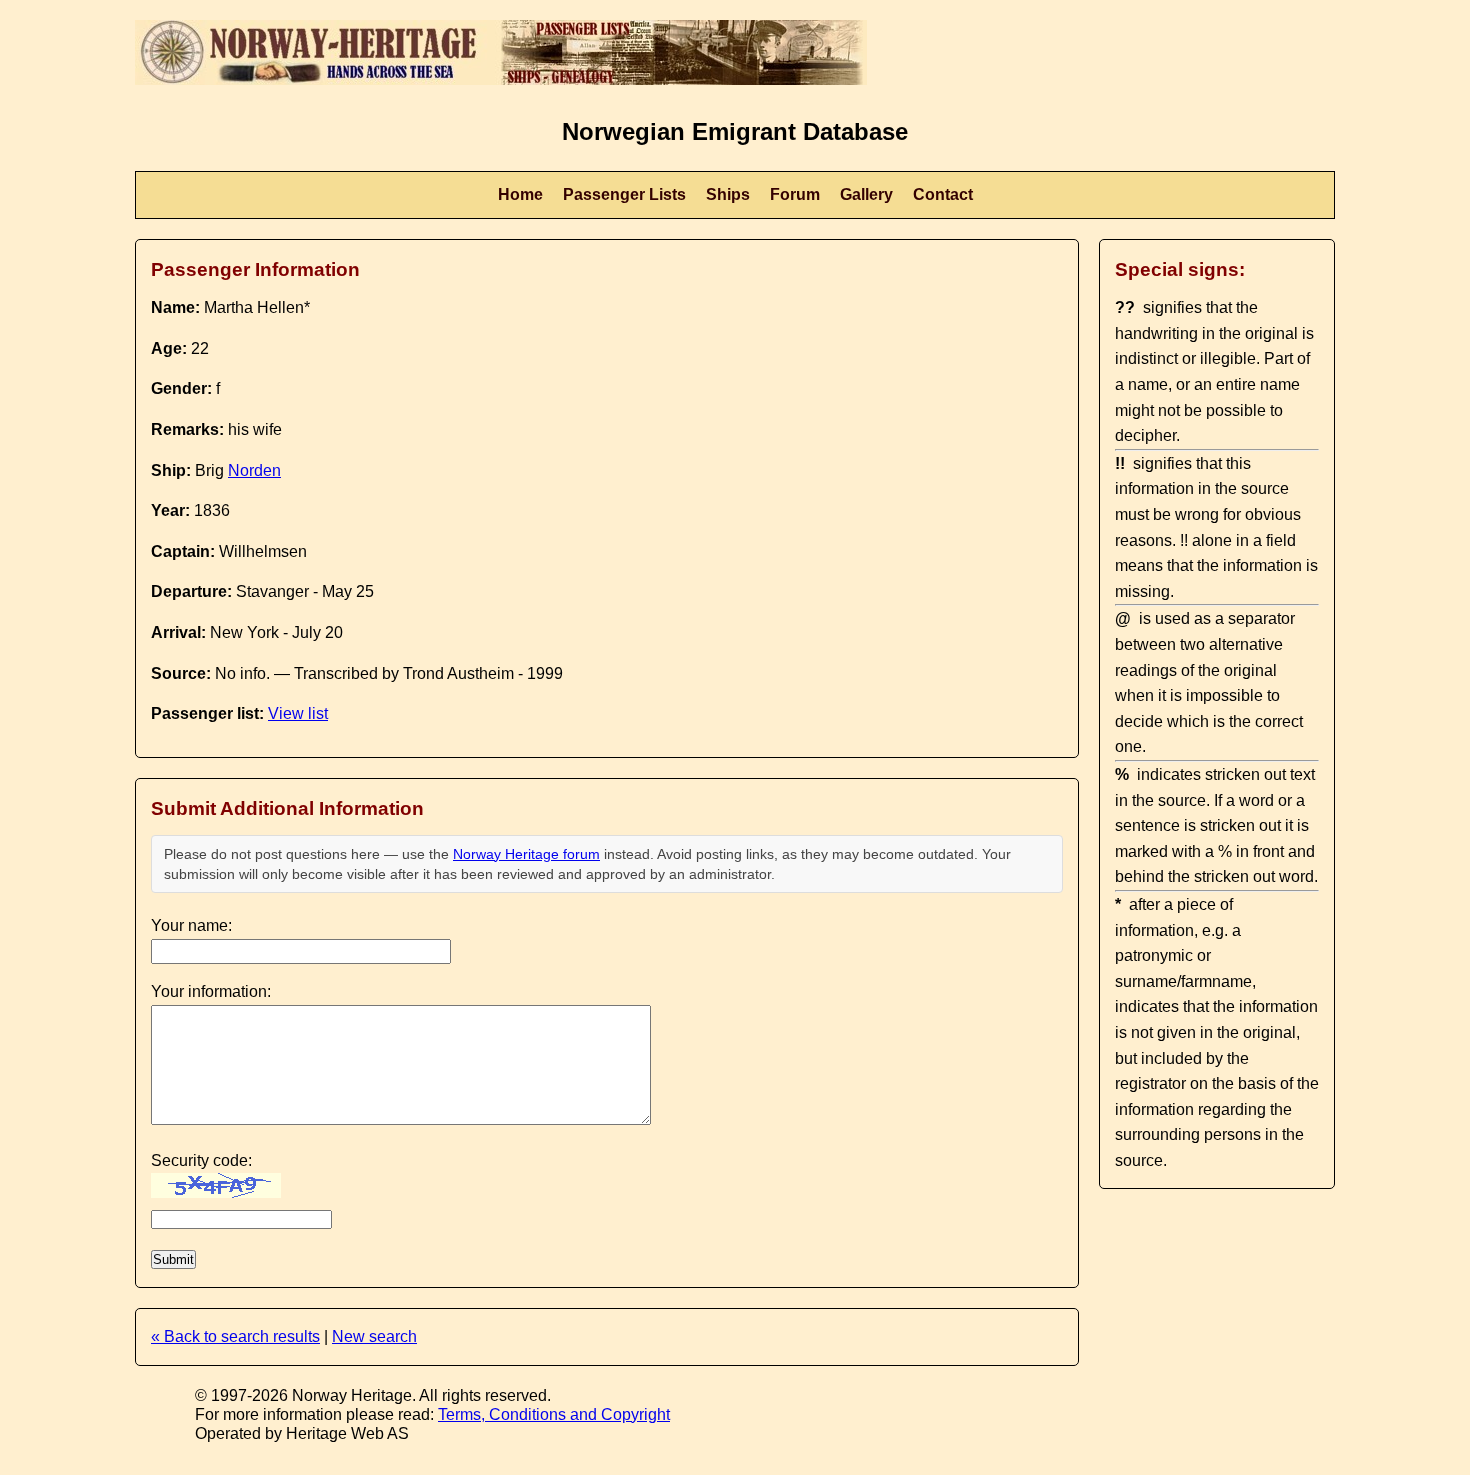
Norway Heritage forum (526, 854)
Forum (795, 194)
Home (520, 194)
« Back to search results (235, 1336)
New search (374, 1336)
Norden (254, 470)
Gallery (866, 194)
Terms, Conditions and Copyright (554, 1414)
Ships (728, 194)
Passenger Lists (624, 194)
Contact (943, 194)
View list (298, 713)
